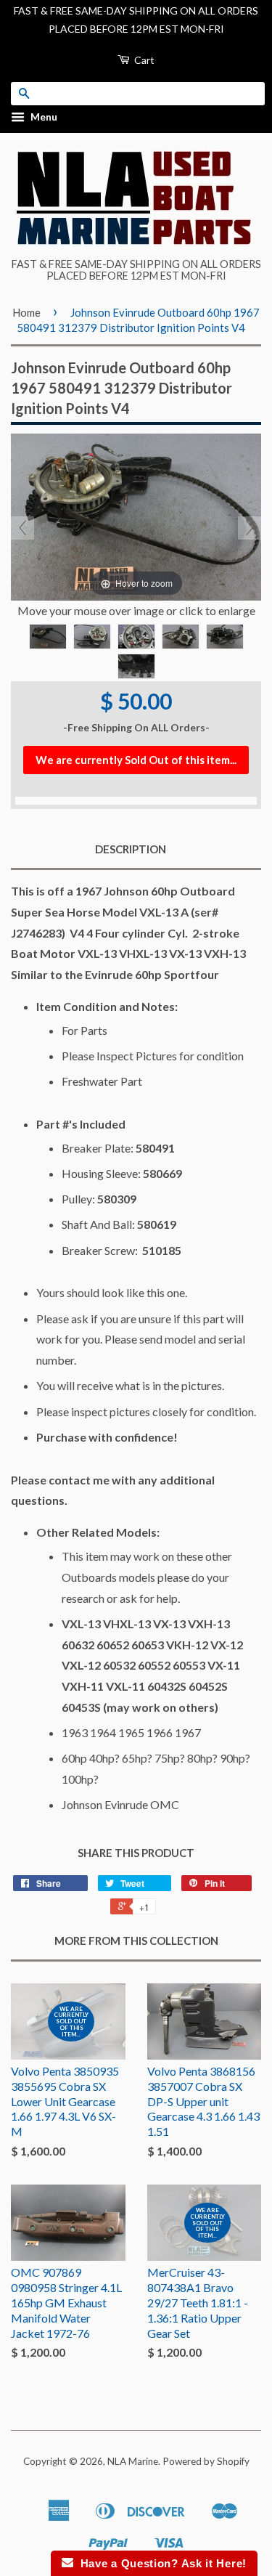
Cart (143, 60)
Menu (43, 117)
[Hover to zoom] (136, 515)
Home (26, 312)
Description (131, 849)
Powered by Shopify (206, 2461)
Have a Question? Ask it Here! (160, 2563)
